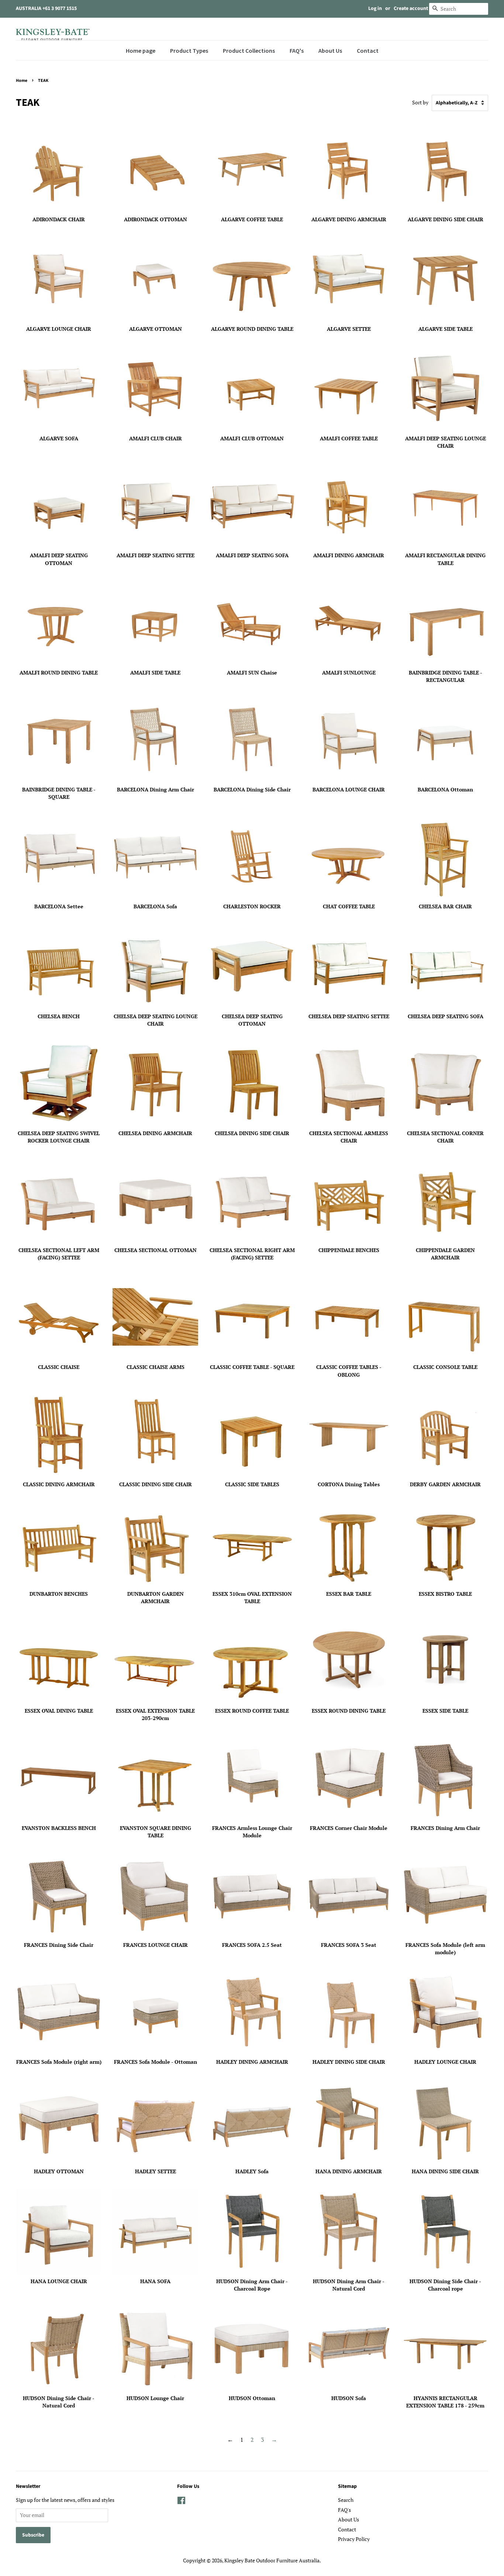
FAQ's (344, 2510)
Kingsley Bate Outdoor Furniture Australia (272, 2561)
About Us (348, 2520)
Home (22, 81)
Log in (375, 8)
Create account (411, 8)
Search (346, 2500)
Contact (347, 2530)
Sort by (420, 102)
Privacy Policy (354, 2539)
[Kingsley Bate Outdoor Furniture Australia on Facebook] (181, 2502)
